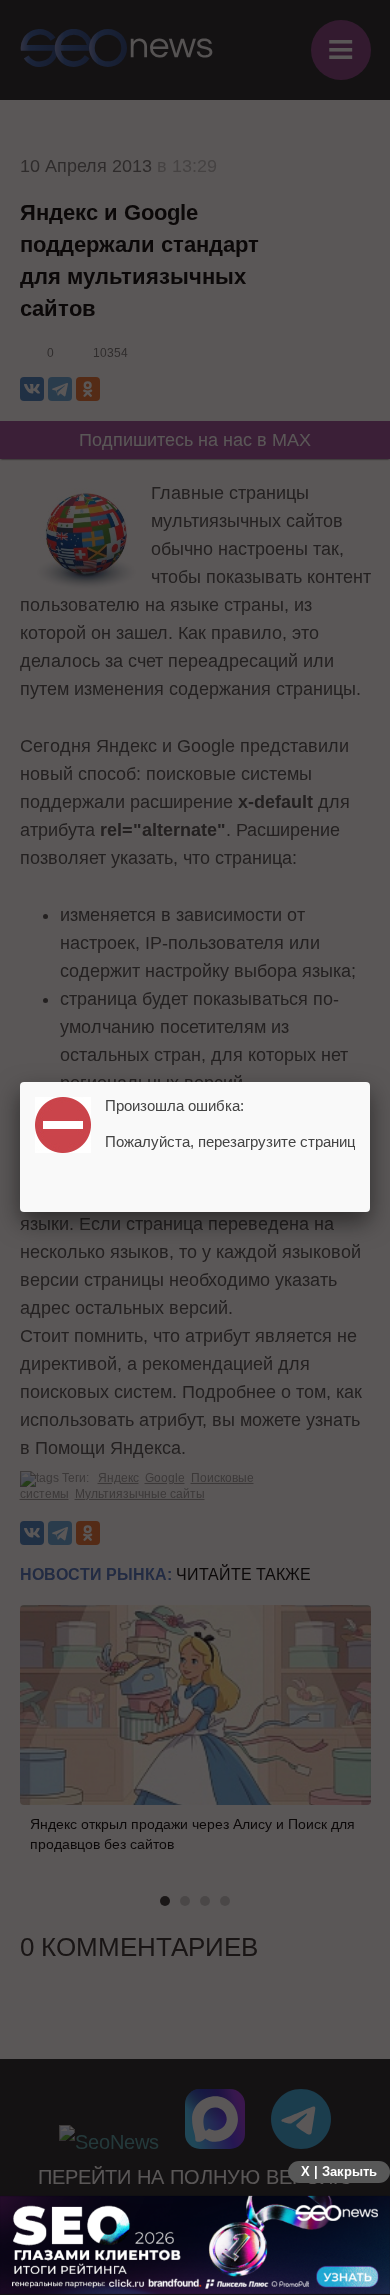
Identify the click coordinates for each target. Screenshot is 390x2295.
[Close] (370, 1082)
